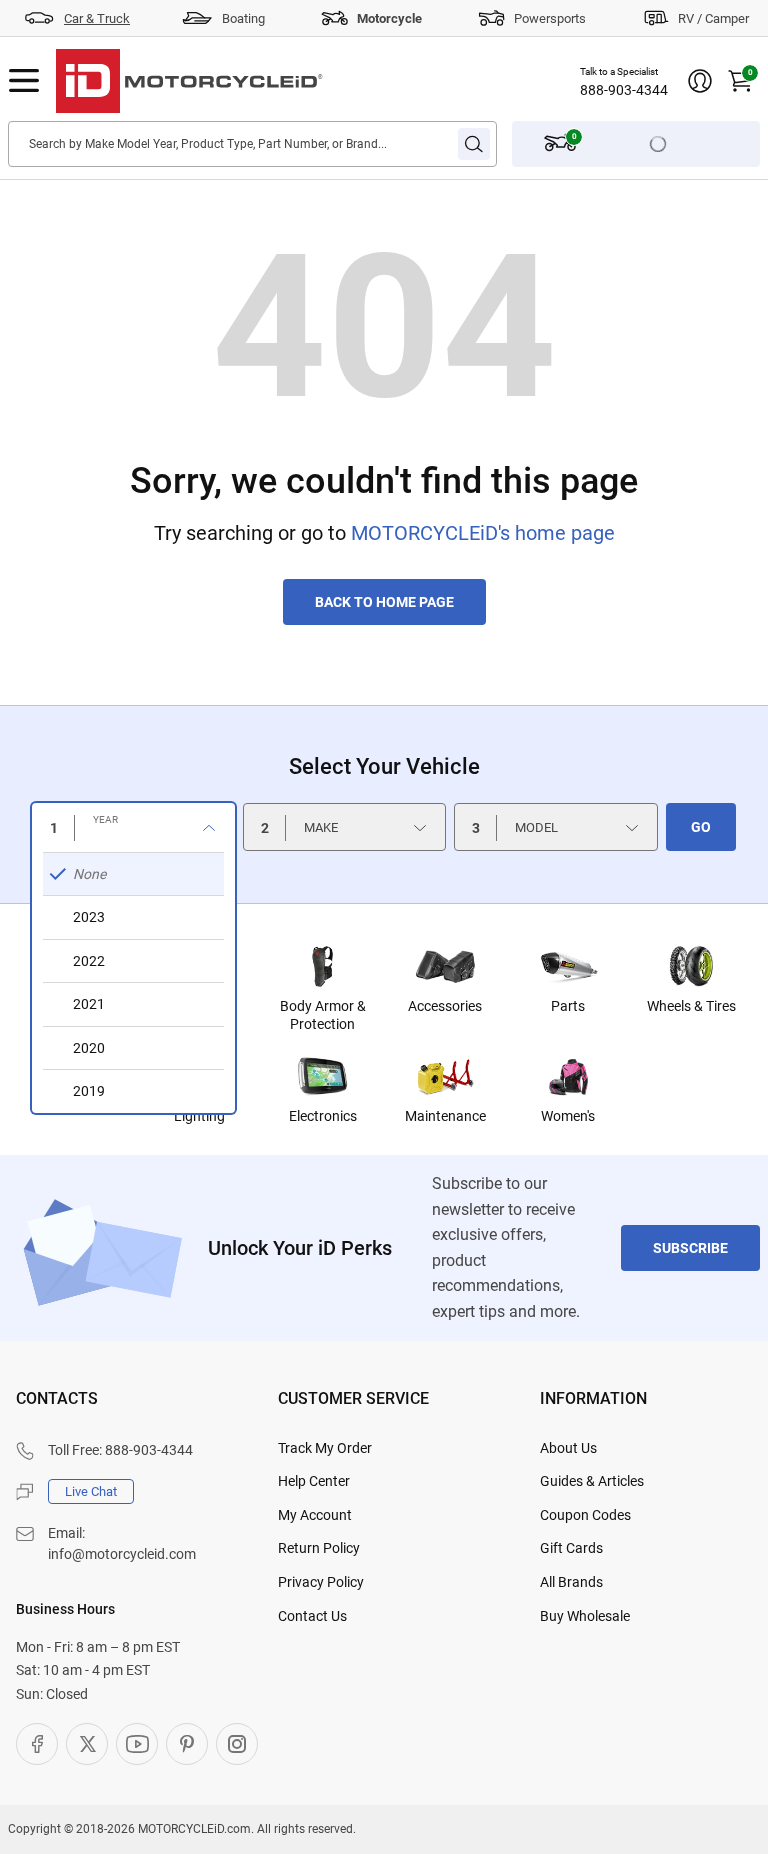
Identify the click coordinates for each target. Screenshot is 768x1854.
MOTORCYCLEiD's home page (483, 533)
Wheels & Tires (691, 1006)
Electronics (323, 1116)
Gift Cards (571, 1548)
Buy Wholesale (585, 1616)
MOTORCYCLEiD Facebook (37, 1744)
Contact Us (312, 1616)
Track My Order (325, 1448)
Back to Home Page (384, 602)
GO (701, 827)
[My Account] (700, 81)
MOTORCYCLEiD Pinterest (187, 1744)
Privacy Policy (321, 1582)
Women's (568, 1116)
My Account (315, 1515)
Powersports (550, 18)
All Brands (571, 1582)
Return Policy (319, 1548)
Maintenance (445, 1116)
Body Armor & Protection (323, 1015)
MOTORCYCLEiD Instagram (237, 1744)
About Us (568, 1448)
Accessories (445, 1006)
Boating (243, 18)
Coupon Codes (585, 1515)
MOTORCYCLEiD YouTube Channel (137, 1744)
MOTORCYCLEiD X (87, 1744)
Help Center (314, 1481)
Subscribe (690, 1248)
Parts (568, 1006)
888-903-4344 (624, 90)
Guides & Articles (592, 1481)
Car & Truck (97, 18)
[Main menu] (24, 81)
